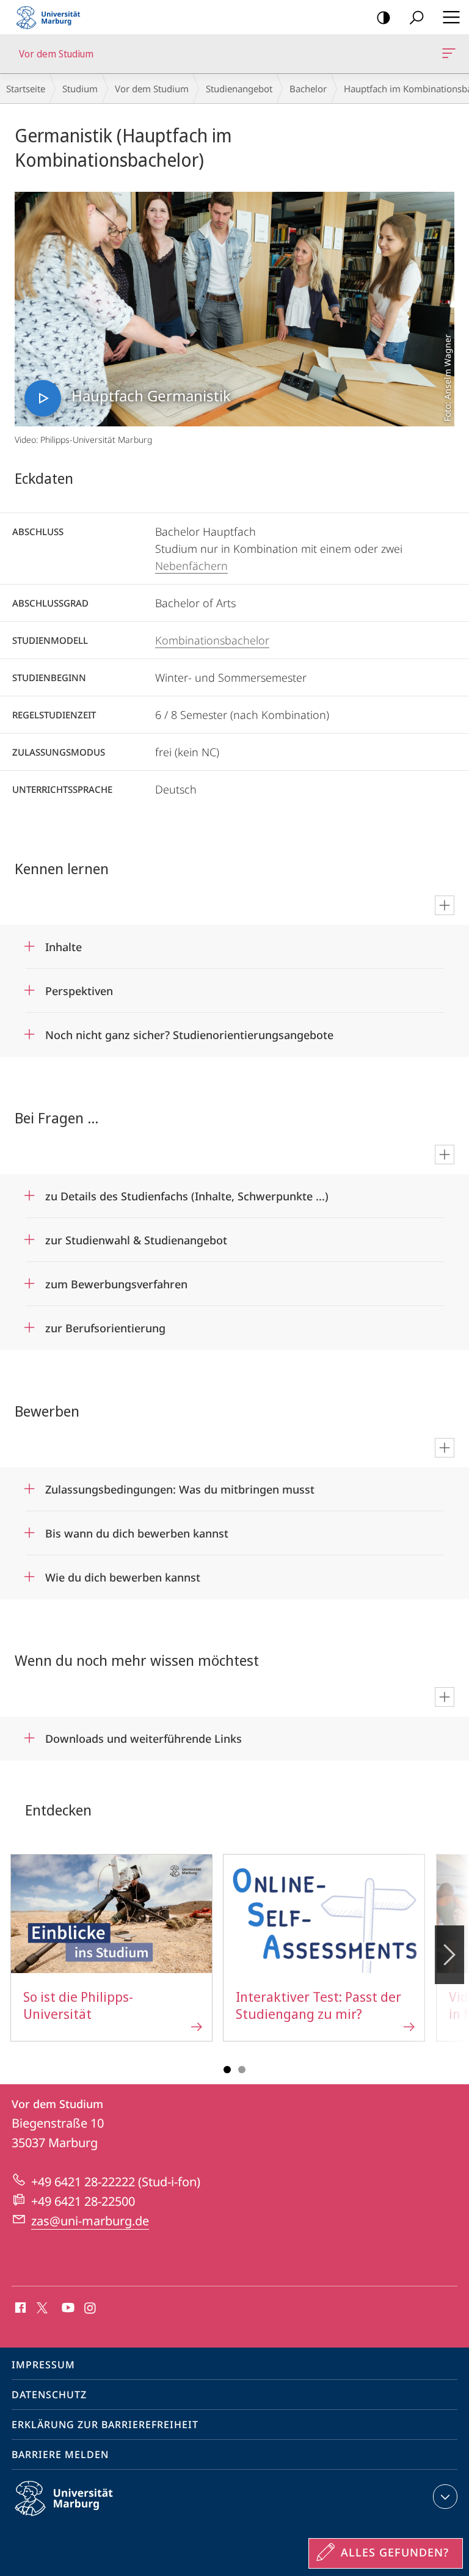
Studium (80, 89)
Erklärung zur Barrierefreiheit (105, 2425)
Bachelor (308, 89)
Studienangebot (239, 89)
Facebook (19, 2308)
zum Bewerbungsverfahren (116, 1280)
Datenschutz (49, 2395)
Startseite (26, 89)
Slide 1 (227, 2070)
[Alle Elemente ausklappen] (445, 905)
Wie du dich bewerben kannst (123, 1573)
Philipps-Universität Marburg (85, 2518)
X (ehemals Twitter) (43, 2307)
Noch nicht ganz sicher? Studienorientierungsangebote (189, 1031)
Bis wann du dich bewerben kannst (137, 1529)
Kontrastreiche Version (384, 17)
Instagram (91, 2308)
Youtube (67, 2308)
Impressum (43, 2365)
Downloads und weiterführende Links (144, 1735)
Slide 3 (242, 2070)
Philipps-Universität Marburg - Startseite (52, 17)
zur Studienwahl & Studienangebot (136, 1236)
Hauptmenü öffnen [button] (451, 17)
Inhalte (64, 943)
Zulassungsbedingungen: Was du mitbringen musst (180, 1485)
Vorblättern (449, 1955)
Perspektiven (79, 987)
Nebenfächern (191, 566)
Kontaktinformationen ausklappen (445, 2497)
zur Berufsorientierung (105, 1324)
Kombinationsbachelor (212, 640)
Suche (416, 17)
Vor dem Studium (451, 54)
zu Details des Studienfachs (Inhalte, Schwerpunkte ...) (187, 1192)
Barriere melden (60, 2454)
